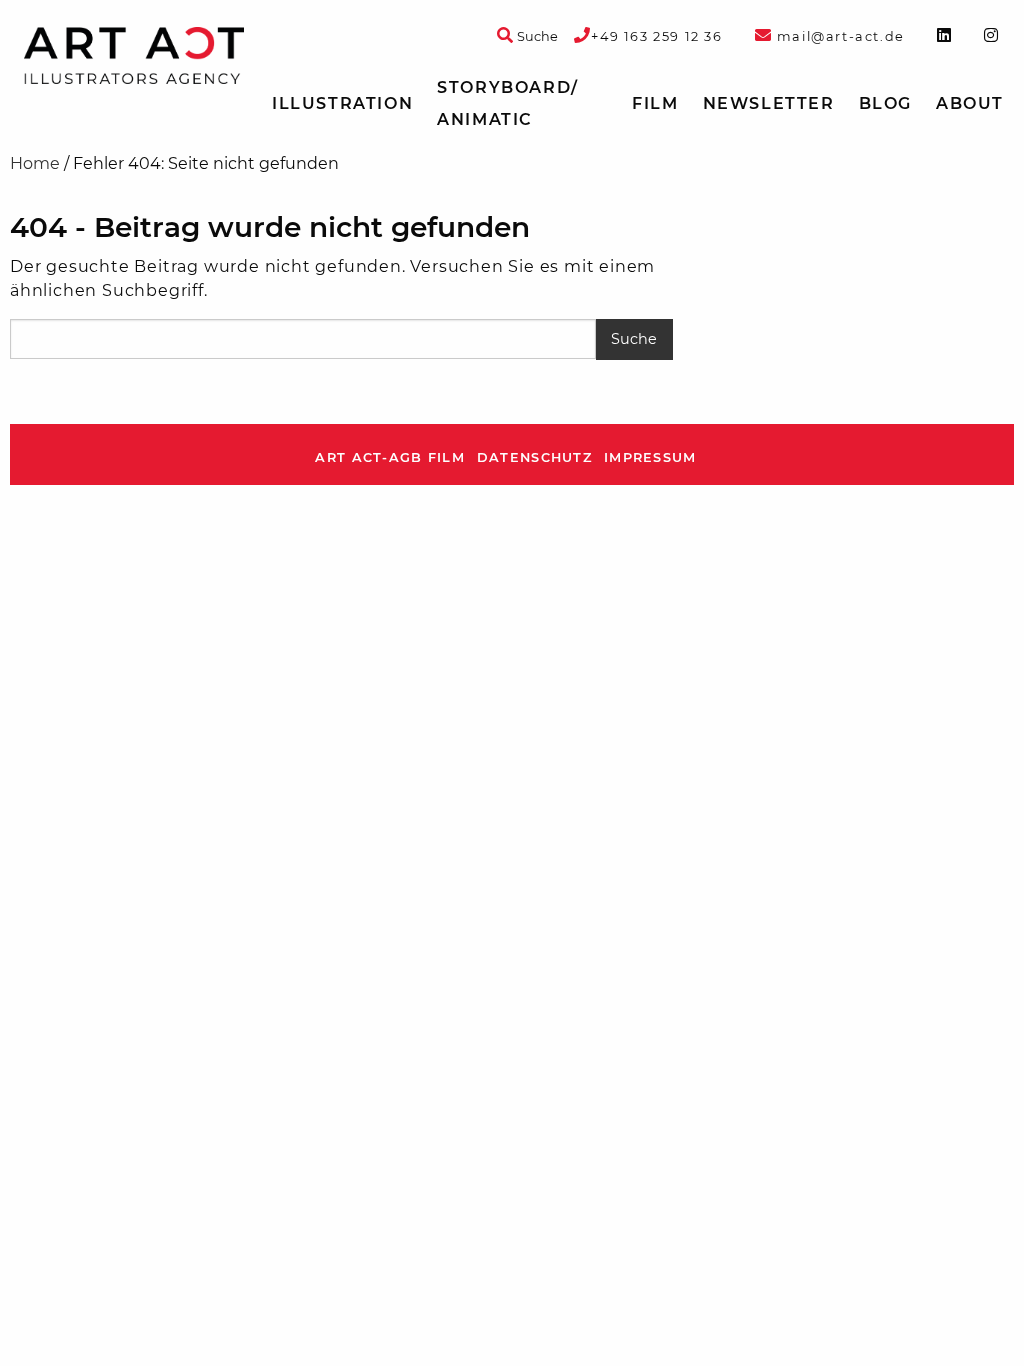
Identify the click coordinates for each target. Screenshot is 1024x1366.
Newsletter (769, 103)
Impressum (650, 457)
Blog (885, 103)
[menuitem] (342, 104)
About (970, 103)
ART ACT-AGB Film (389, 457)
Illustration (342, 103)
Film (655, 103)
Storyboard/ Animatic (508, 103)
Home (35, 163)
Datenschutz (534, 457)
